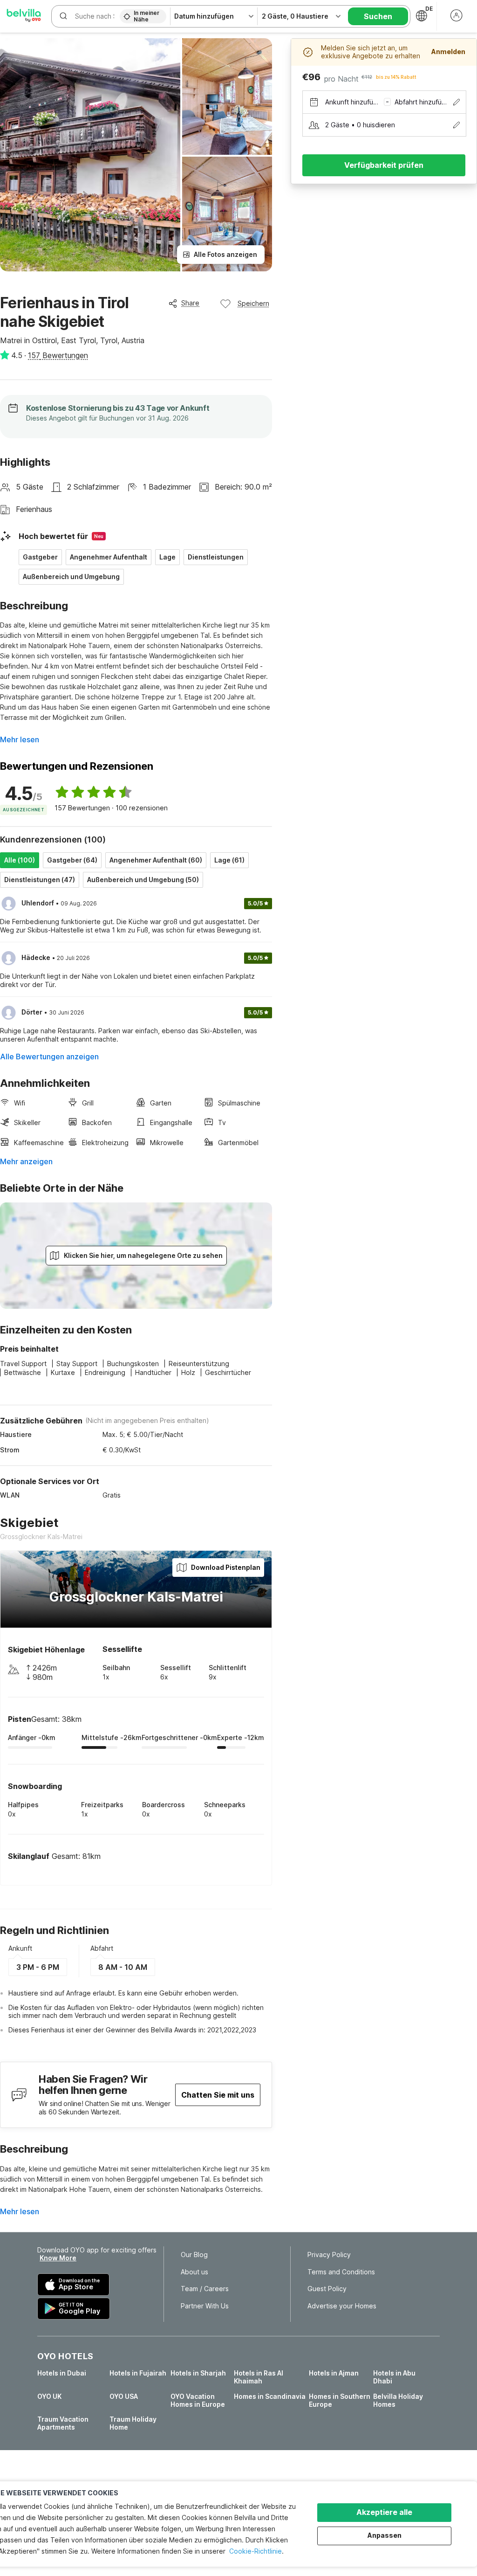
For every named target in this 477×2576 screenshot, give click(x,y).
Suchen (378, 16)
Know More (58, 2258)
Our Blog (194, 2255)
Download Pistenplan (226, 1567)
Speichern (253, 303)
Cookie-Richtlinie (256, 2551)
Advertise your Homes (342, 2306)
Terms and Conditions (341, 2272)
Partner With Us (205, 2306)
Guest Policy (327, 2289)
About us (194, 2272)
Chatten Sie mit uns (218, 2095)
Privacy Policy (329, 2255)
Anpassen (385, 2535)
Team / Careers (205, 2289)
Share (190, 303)
